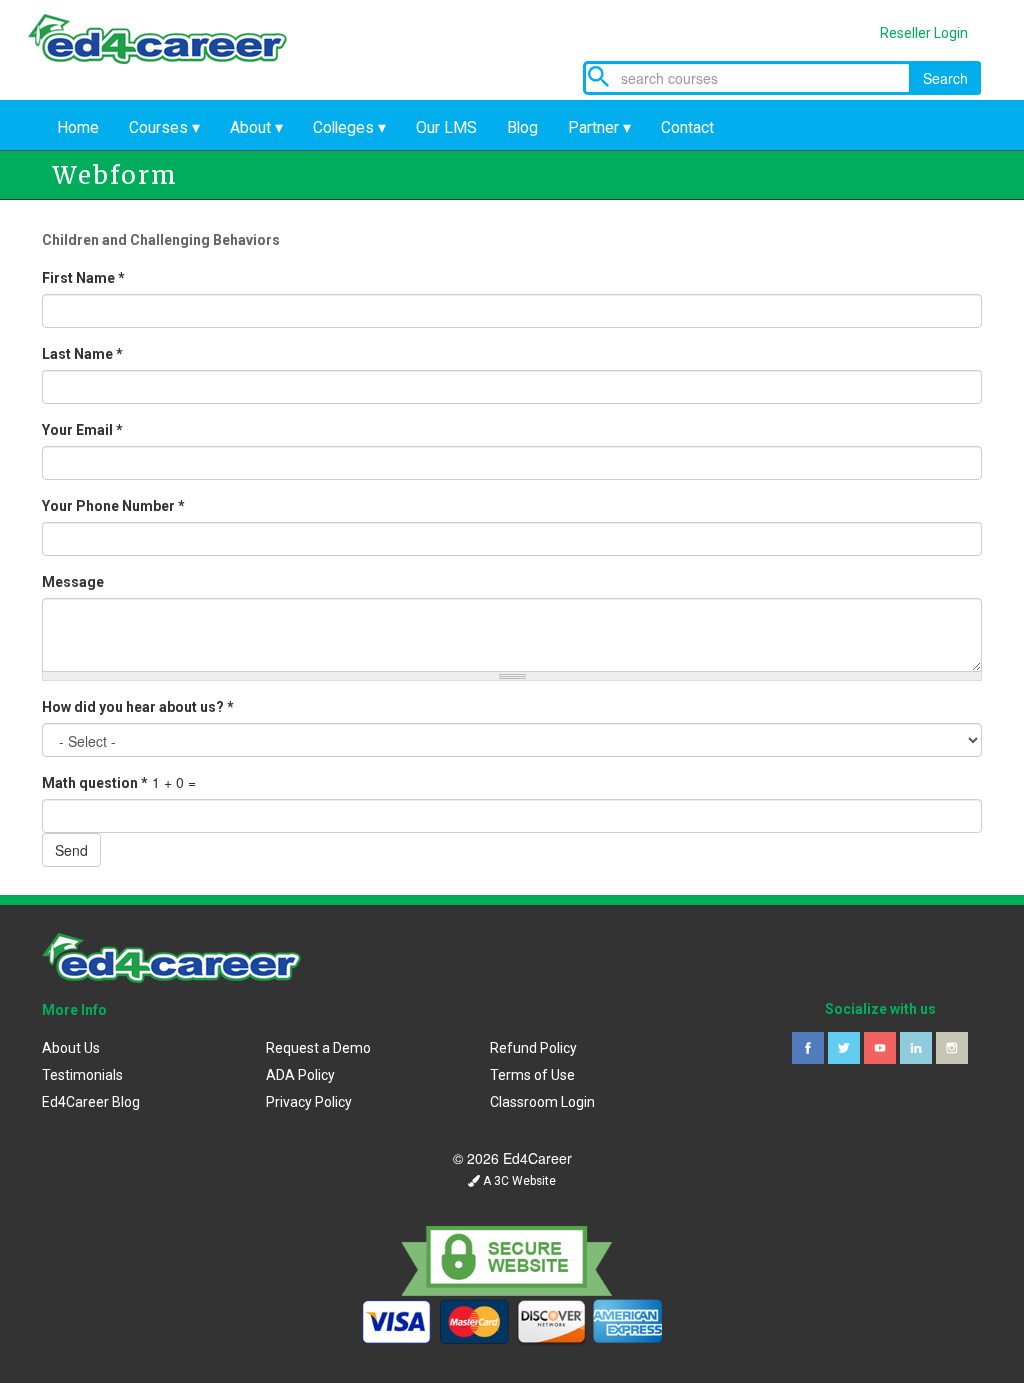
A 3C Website (518, 1181)
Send (71, 850)
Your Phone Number (113, 506)
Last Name (82, 354)
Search (945, 78)
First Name (83, 278)
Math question (95, 783)
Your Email (82, 430)
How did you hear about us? (138, 707)
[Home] (172, 58)
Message (73, 582)
